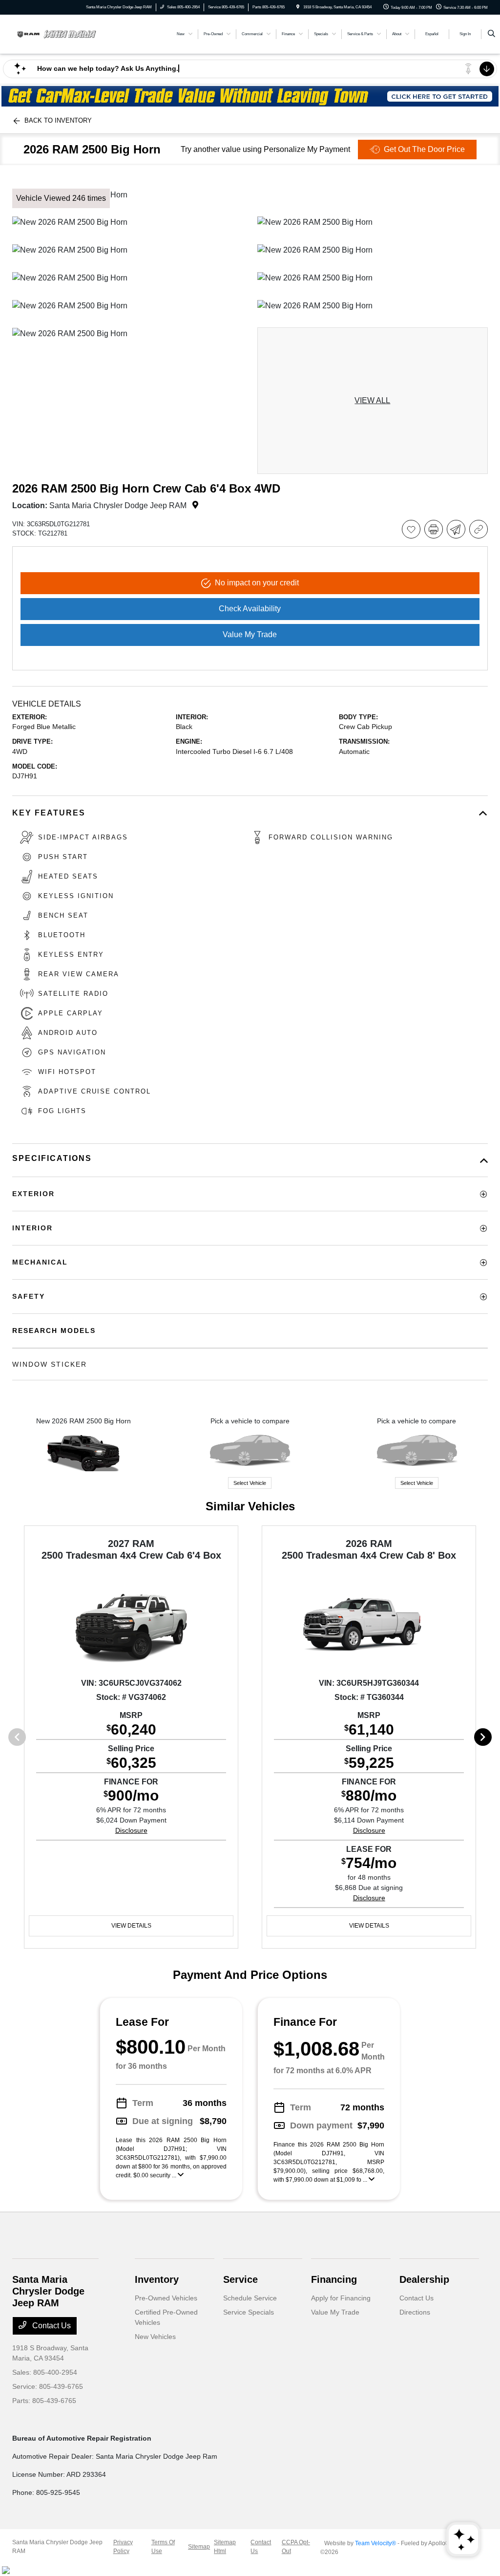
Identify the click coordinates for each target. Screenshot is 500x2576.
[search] (491, 34)
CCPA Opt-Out (296, 2547)
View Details (131, 1926)
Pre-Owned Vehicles (166, 2298)
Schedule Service (250, 2298)
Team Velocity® (375, 2543)
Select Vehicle (250, 1483)
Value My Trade (335, 2312)
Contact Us (51, 2326)
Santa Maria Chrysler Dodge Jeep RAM (57, 2547)
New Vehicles (155, 2337)
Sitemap (199, 2547)
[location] (298, 7)
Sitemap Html (225, 2547)
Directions (415, 2312)
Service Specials (249, 2312)
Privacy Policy (123, 2547)
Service (240, 2279)
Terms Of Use (163, 2547)
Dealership (424, 2279)
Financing (334, 2279)
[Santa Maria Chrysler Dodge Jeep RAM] (56, 33)
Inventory (157, 2279)
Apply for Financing (341, 2298)
